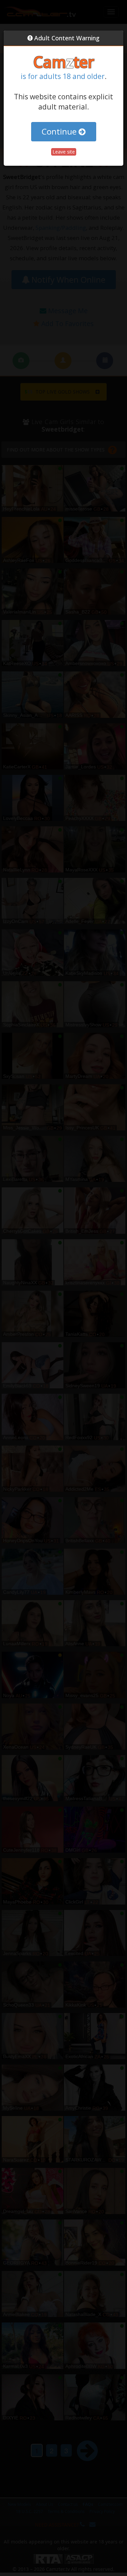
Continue (60, 131)
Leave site (64, 152)
